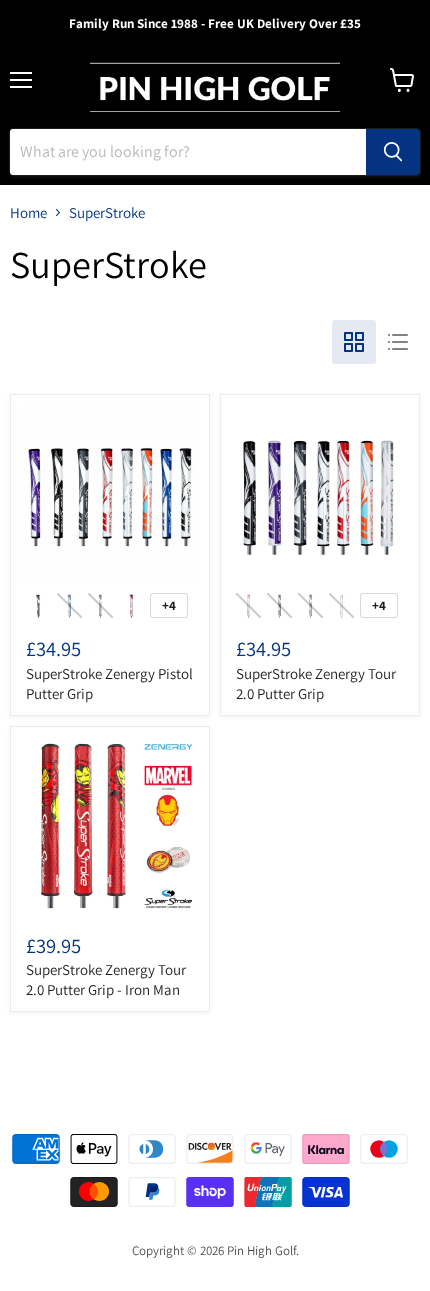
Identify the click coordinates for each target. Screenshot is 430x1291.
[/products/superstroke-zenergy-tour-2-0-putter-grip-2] (320, 494)
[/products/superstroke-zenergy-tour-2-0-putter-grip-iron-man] (110, 826)
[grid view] (354, 342)
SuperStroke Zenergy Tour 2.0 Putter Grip (316, 683)
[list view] (398, 342)
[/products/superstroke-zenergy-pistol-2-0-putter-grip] (110, 494)
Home (28, 212)
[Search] (393, 152)
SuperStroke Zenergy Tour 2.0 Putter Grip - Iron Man (106, 979)
